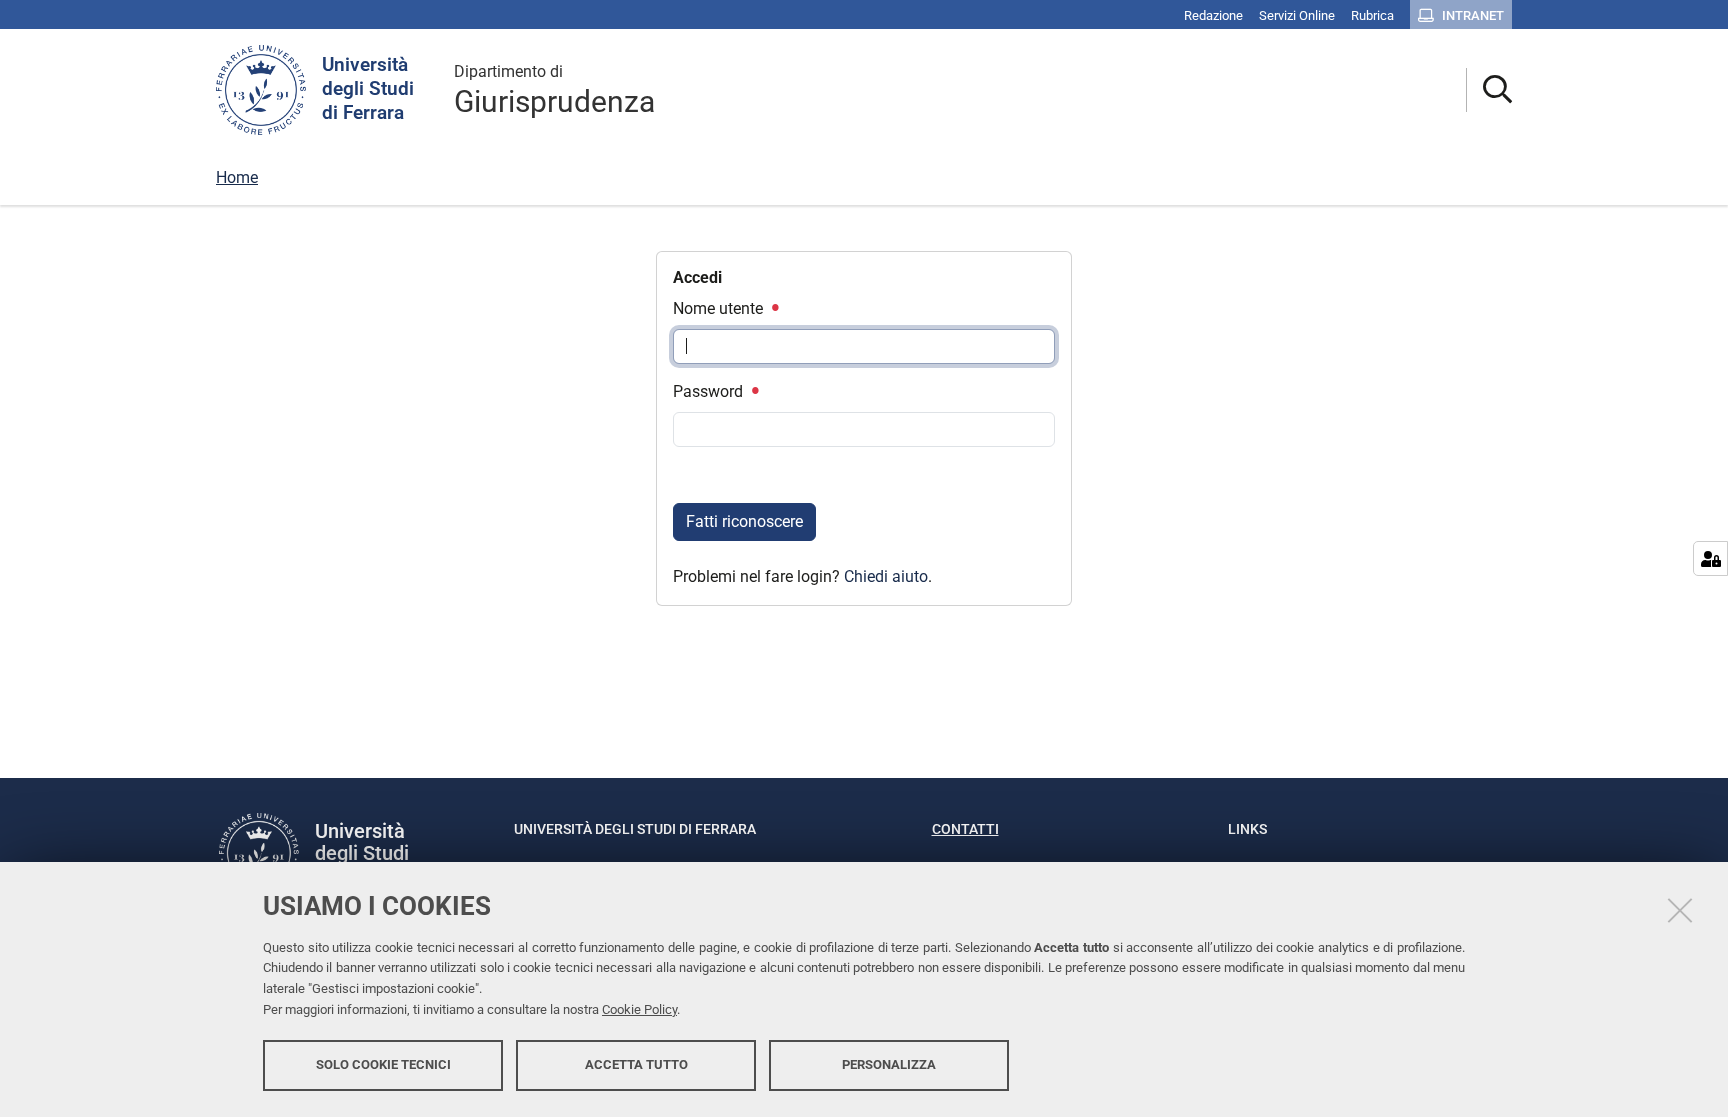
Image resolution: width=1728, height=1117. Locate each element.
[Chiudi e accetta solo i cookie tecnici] (1680, 910)
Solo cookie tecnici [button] (383, 1064)
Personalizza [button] (889, 1064)
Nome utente (720, 308)
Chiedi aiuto (886, 576)
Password (710, 391)
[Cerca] (1489, 90)
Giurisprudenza (554, 90)
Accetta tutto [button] (636, 1064)
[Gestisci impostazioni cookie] (1710, 558)
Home (237, 177)
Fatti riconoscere (744, 521)
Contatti (965, 829)
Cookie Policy (639, 1009)
